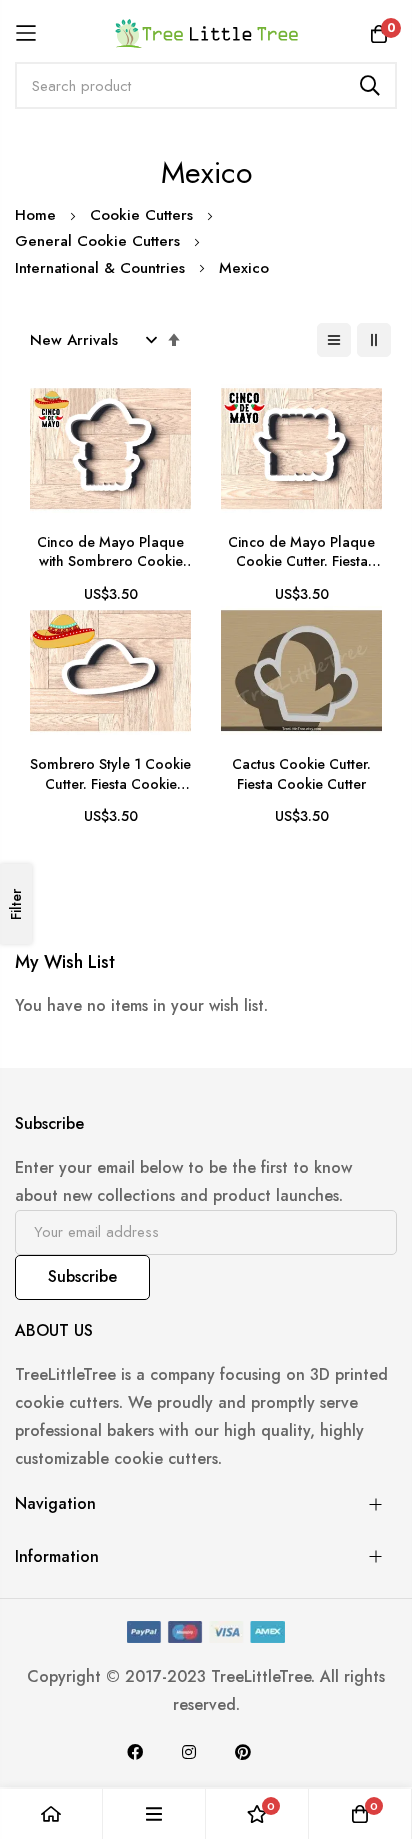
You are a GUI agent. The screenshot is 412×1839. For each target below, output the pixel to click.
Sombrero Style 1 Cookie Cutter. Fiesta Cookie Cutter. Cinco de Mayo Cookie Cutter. (110, 774)
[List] (334, 340)
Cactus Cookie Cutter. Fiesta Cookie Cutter (301, 774)
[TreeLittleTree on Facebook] (135, 1752)
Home (38, 215)
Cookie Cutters (144, 215)
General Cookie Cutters (100, 241)
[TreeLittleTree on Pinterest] (243, 1752)
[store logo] (206, 33)
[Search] (370, 85)
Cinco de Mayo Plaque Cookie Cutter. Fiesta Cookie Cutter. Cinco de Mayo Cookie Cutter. (302, 552)
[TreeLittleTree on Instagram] (189, 1752)
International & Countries (102, 268)
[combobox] (206, 85)
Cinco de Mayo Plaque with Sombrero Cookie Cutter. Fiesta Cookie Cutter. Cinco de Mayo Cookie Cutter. (110, 552)
